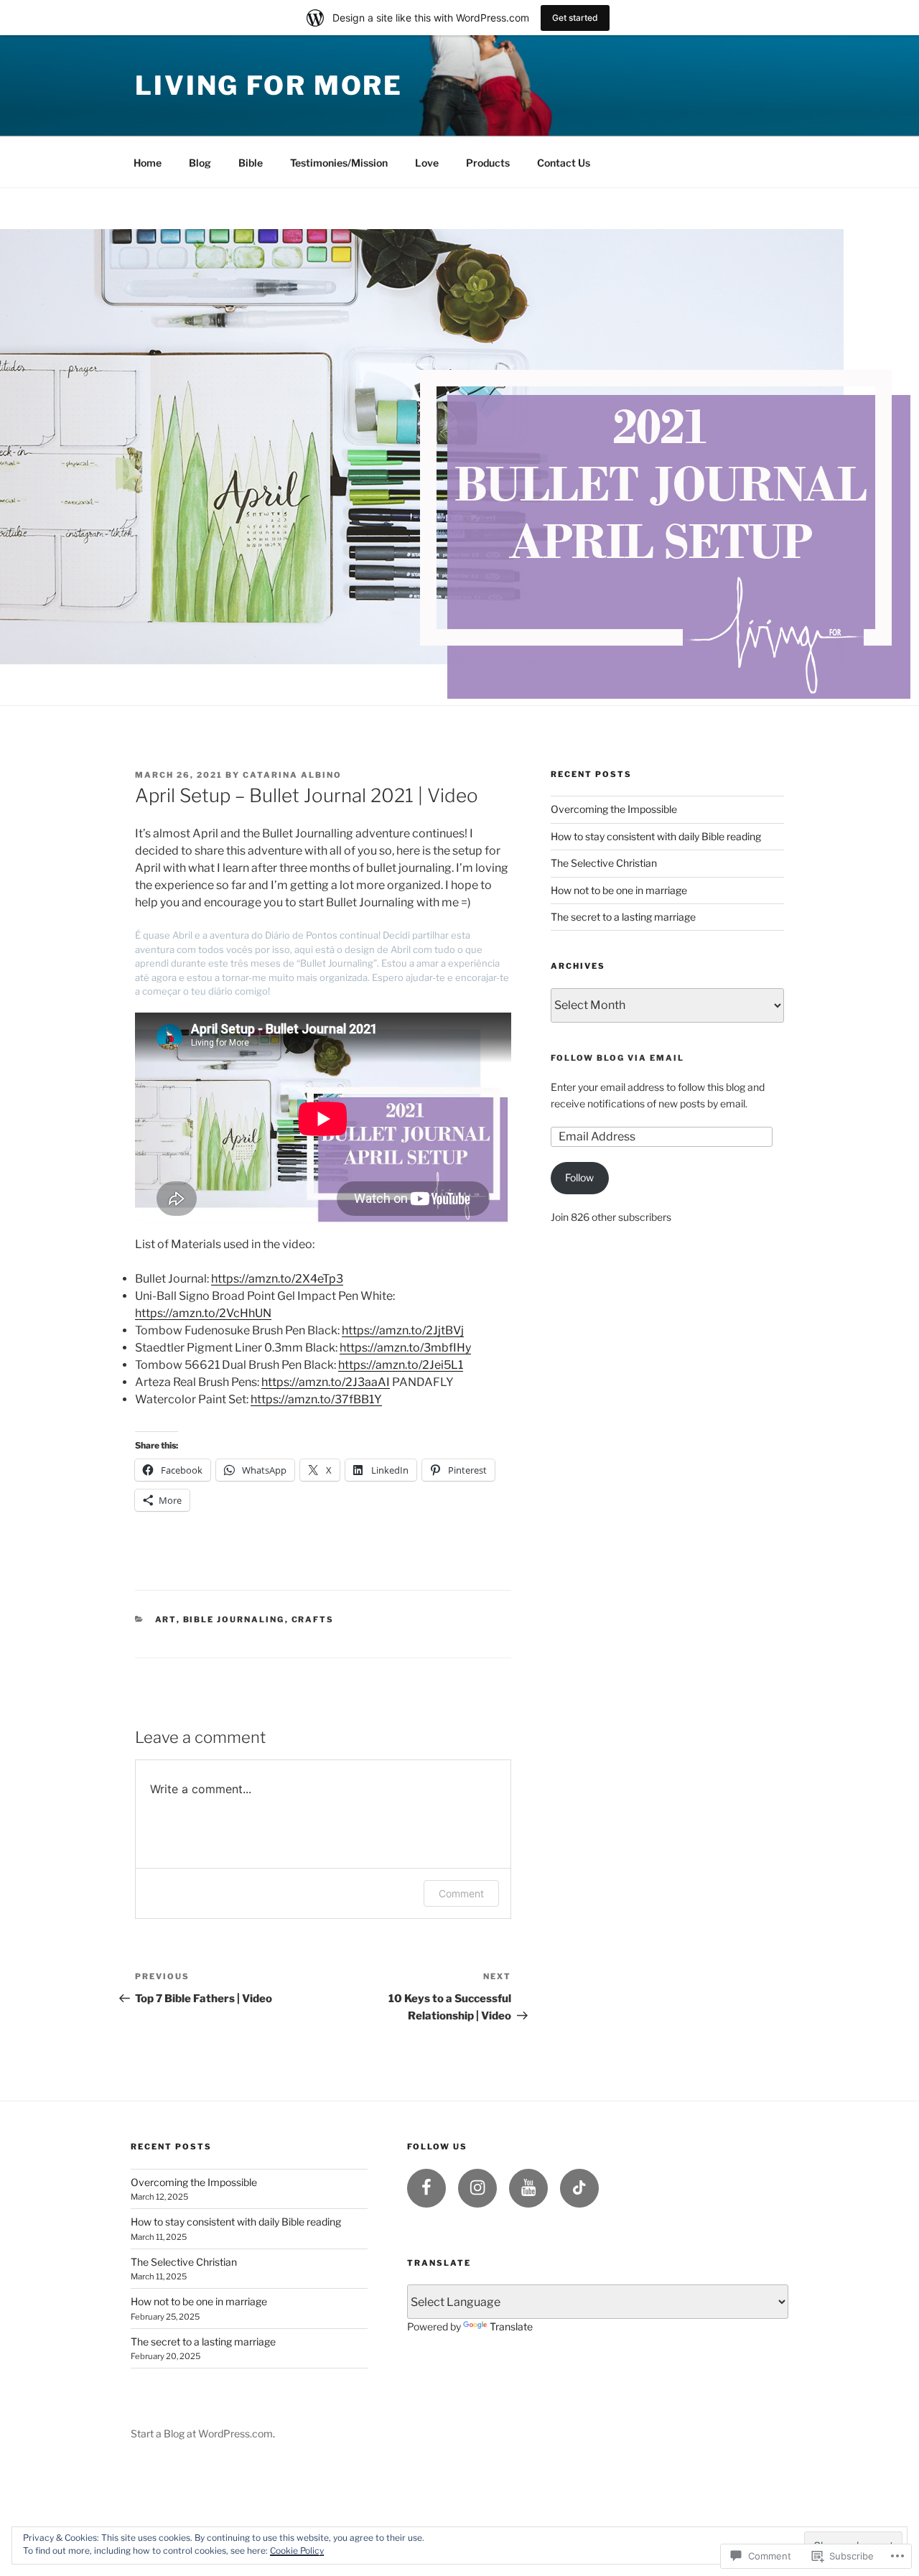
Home (148, 163)
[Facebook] (426, 2188)
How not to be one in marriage (619, 890)
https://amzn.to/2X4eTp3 (277, 1279)
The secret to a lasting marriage (623, 917)
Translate (511, 2326)
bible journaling (234, 1619)
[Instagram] (477, 2188)
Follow (579, 1177)
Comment (461, 1893)
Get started (575, 18)
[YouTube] (528, 2188)
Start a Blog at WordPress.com (202, 2433)
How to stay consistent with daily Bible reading (656, 836)
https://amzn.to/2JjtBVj (403, 1330)
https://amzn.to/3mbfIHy (405, 1348)
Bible (251, 163)
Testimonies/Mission (339, 163)
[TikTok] (579, 2188)
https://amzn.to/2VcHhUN (203, 1313)
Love (427, 163)
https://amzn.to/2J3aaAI (326, 1382)
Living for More (269, 85)
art (166, 1619)
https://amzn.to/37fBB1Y (316, 1399)
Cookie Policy (297, 2551)
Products (488, 163)
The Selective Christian (604, 863)
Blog (200, 163)
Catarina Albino (292, 775)
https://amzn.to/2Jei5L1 (401, 1365)
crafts (313, 1619)
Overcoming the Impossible (614, 809)
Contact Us (564, 163)
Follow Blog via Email (617, 1058)
